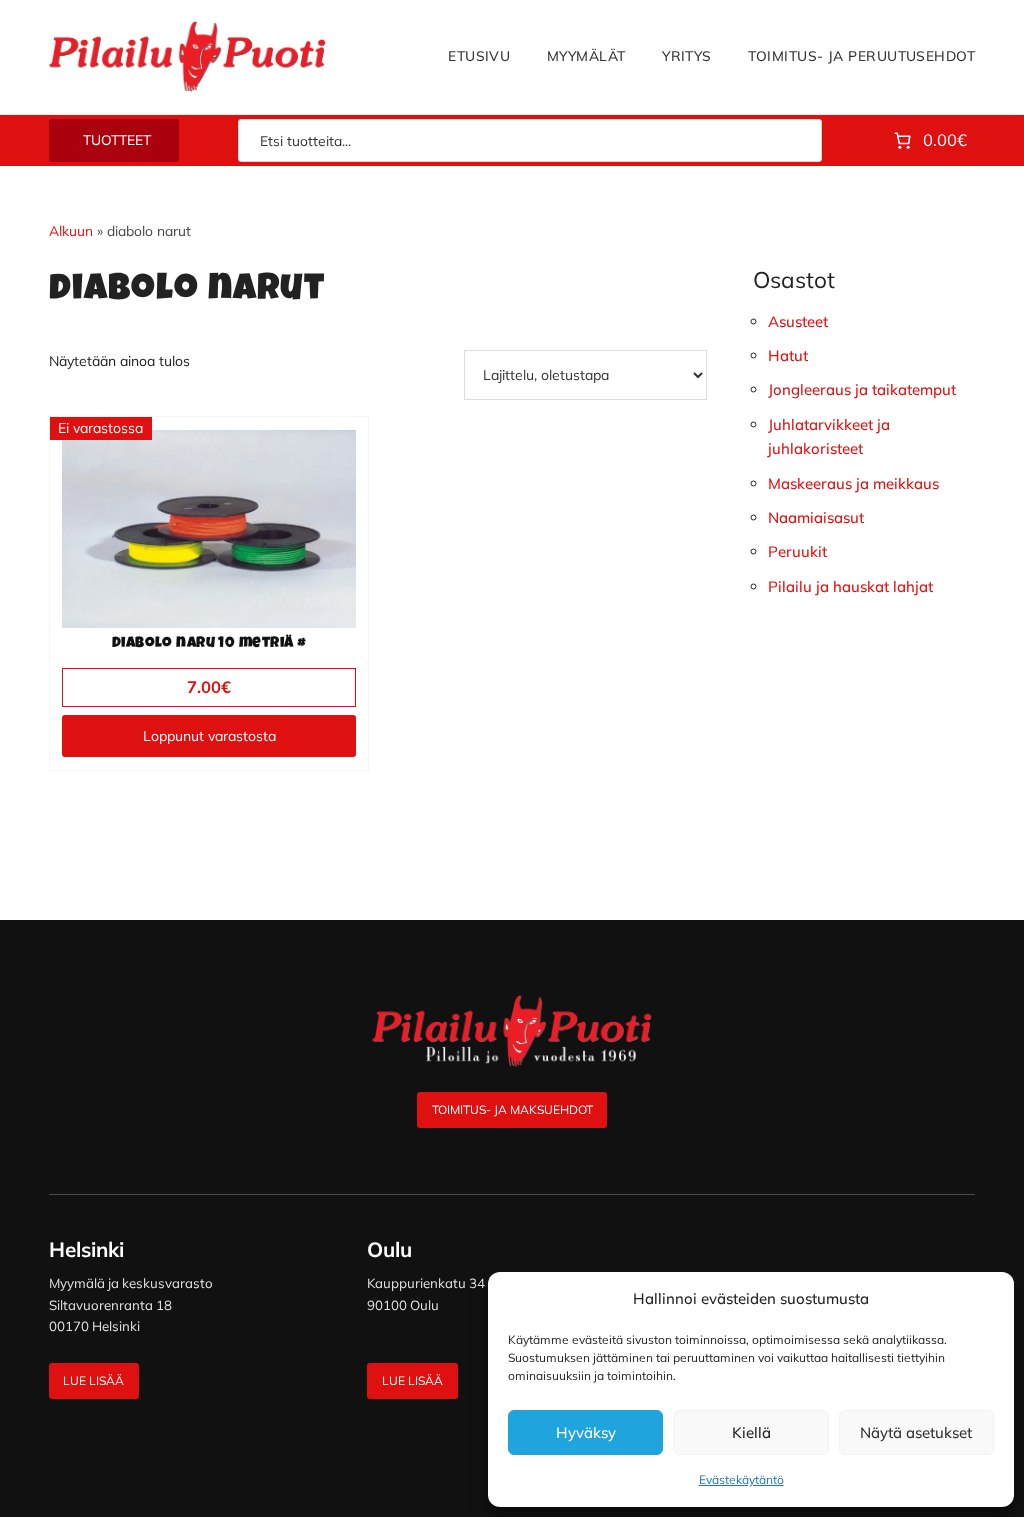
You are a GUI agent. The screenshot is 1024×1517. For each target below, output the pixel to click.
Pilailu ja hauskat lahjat (850, 586)
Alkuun (71, 230)
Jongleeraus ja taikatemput (862, 389)
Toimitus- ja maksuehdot (512, 1109)
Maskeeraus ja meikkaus (853, 483)
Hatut (788, 355)
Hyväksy (586, 1432)
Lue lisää (93, 1380)
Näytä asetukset (916, 1432)
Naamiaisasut (816, 517)
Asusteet (798, 321)
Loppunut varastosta (209, 736)
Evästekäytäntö (741, 1479)
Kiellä (751, 1432)
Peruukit (797, 551)
